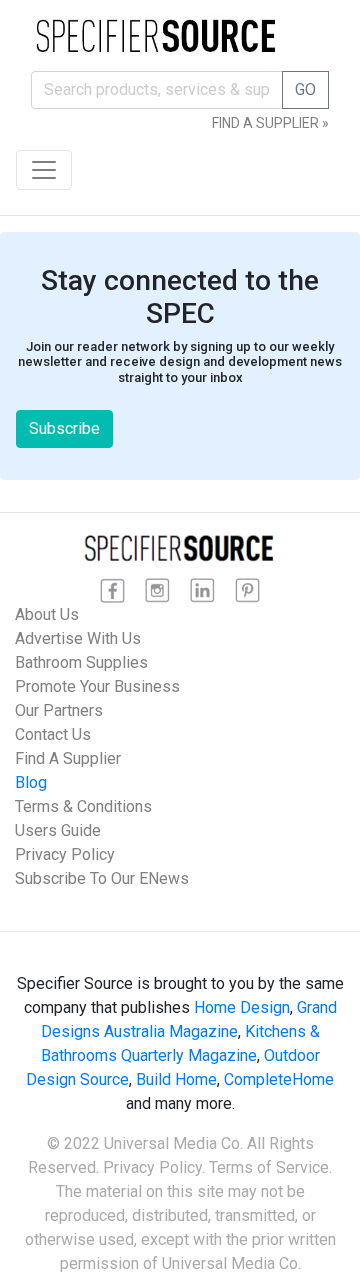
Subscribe (64, 428)
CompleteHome (279, 1079)
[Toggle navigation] (44, 170)
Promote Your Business (97, 686)
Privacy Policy (65, 854)
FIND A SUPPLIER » (270, 123)
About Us (47, 614)
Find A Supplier (68, 758)
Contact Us (53, 734)
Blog (31, 782)
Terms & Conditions (83, 806)
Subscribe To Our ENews (102, 878)
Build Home (176, 1079)
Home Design (242, 1007)
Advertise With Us (78, 638)
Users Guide (58, 830)
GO (305, 89)
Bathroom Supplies (81, 662)
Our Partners (59, 710)
